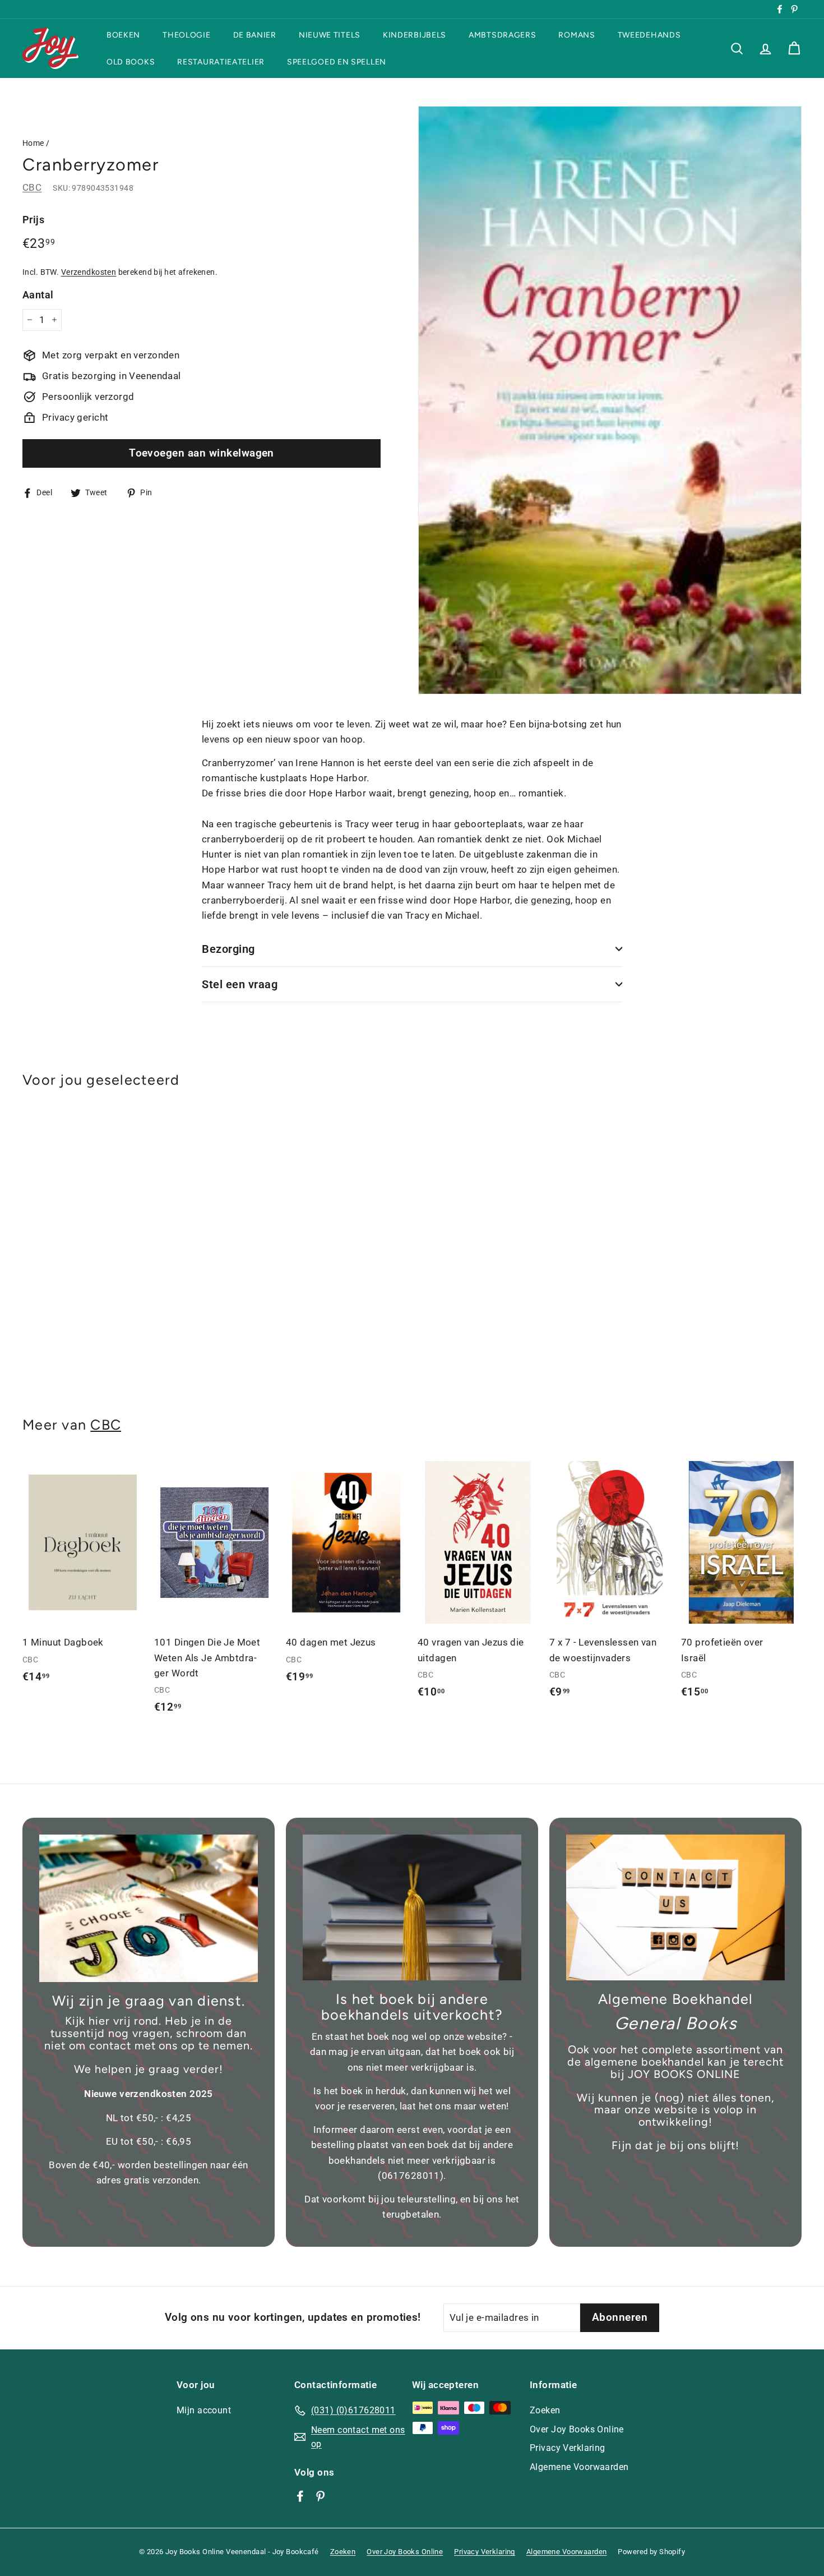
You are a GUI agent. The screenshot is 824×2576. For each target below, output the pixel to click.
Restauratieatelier (221, 61)
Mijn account (204, 2410)
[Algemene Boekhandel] (675, 1907)
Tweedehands (649, 35)
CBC (32, 187)
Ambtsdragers (502, 35)
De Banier (255, 35)
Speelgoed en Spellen (337, 61)
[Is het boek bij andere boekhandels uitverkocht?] (412, 1907)
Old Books (131, 61)
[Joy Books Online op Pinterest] (320, 2496)
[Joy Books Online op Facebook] (300, 2496)
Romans (577, 35)
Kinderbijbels (415, 35)
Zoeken (545, 2410)
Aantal (38, 294)
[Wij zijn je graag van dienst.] (149, 1908)
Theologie (186, 35)
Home (33, 143)
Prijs (33, 220)
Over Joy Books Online (577, 2429)
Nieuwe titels (330, 35)
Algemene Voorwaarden (579, 2467)
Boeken (123, 35)
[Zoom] (610, 400)
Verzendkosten (89, 272)
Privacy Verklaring (568, 2448)
